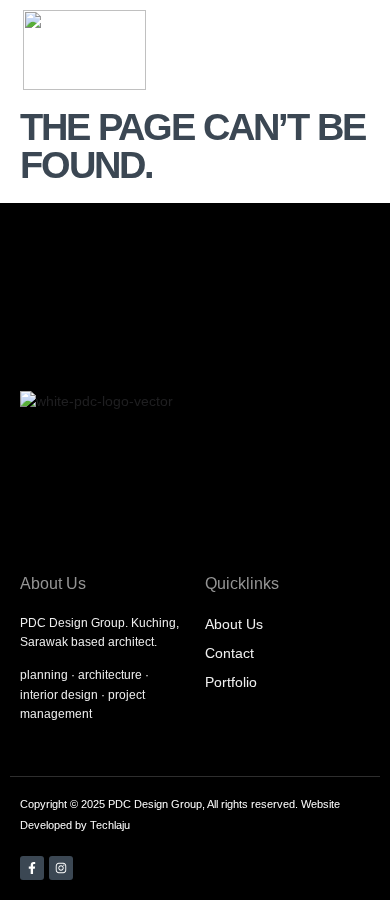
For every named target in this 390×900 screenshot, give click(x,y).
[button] (308, 50)
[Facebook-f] (32, 868)
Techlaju (110, 825)
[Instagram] (61, 868)
